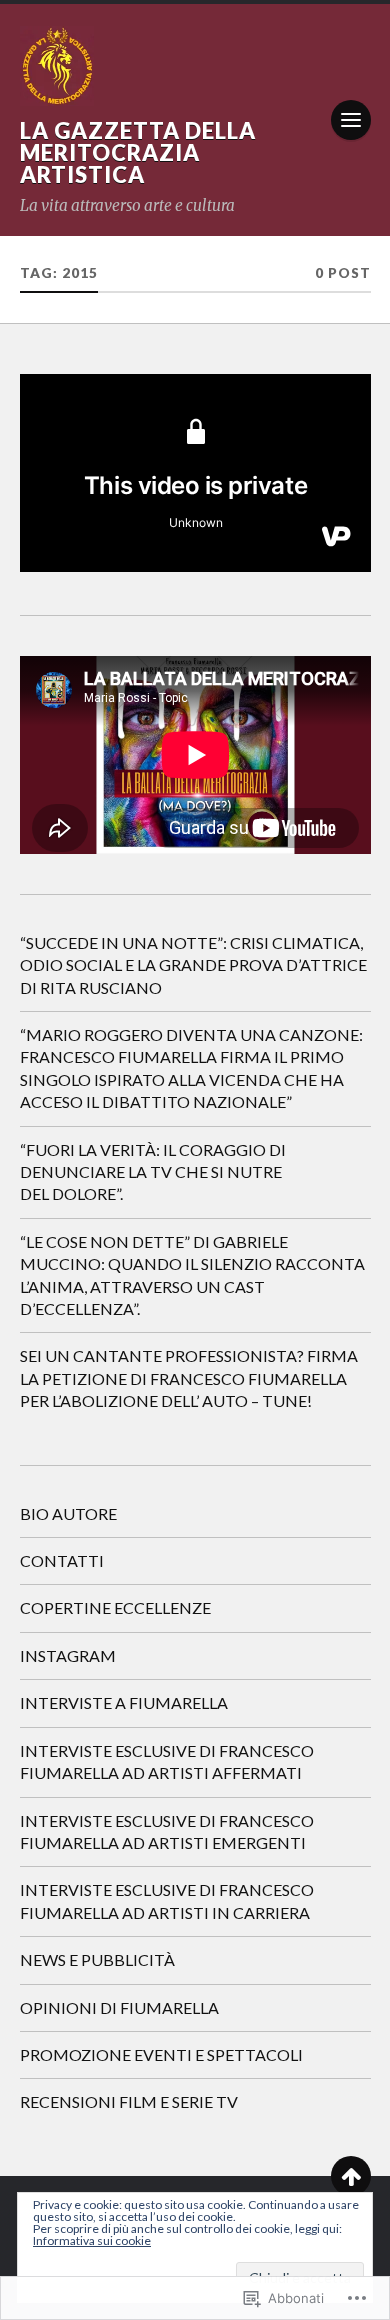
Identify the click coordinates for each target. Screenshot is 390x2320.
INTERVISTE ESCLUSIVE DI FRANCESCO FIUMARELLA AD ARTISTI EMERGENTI (167, 1831)
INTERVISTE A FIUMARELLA (124, 1702)
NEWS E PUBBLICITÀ (97, 1959)
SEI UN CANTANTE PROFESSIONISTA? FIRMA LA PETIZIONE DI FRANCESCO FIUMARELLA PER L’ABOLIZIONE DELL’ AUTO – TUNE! (189, 1378)
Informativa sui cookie (92, 2240)
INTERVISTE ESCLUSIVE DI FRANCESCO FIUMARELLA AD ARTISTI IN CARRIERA (167, 1900)
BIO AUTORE (68, 1513)
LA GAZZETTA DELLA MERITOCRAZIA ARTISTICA (138, 152)
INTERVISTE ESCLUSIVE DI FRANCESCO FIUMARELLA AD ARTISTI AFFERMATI (167, 1761)
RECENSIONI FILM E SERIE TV (129, 2101)
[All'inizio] (351, 2176)
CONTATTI (62, 1560)
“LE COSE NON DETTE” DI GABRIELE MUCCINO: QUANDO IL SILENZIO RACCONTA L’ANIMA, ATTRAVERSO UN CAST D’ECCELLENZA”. (192, 1275)
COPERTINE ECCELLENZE (115, 1607)
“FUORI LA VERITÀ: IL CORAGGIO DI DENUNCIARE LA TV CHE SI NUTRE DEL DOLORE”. (153, 1172)
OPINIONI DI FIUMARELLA (119, 2007)
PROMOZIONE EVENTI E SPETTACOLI (161, 2054)
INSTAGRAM (68, 1655)
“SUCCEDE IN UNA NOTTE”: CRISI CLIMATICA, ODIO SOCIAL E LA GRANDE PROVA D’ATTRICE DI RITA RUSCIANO (193, 965)
